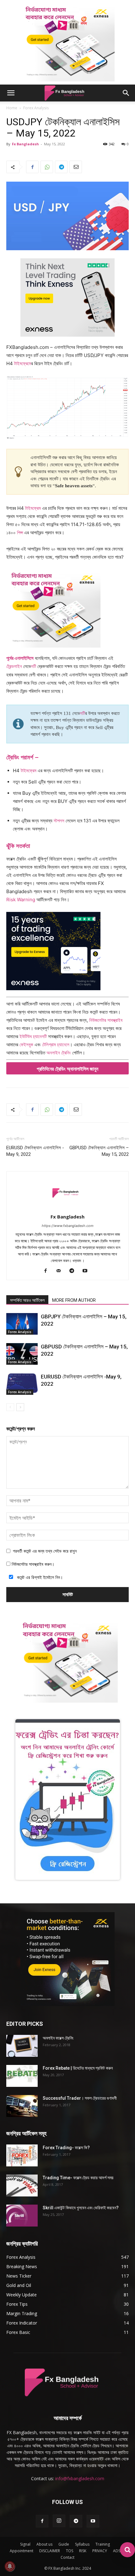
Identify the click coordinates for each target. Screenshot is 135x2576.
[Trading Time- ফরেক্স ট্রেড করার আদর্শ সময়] (22, 2185)
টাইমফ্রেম (23, 363)
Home (12, 108)
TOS (70, 2551)
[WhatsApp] (47, 167)
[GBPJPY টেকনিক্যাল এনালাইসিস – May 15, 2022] (22, 1324)
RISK (83, 2551)
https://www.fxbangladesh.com (68, 1226)
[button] (11, 93)
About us (44, 2544)
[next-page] (20, 1407)
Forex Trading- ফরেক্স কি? (66, 2148)
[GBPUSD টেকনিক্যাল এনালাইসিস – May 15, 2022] (22, 1354)
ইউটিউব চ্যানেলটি (32, 1036)
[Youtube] (87, 1271)
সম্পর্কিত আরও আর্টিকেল (27, 1300)
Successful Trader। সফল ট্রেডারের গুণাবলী (80, 2098)
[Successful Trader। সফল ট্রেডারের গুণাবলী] (22, 2106)
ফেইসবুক (26, 1045)
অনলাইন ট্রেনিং (59, 1053)
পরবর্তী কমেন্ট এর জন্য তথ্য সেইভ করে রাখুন (45, 1551)
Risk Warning (21, 900)
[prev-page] (10, 1407)
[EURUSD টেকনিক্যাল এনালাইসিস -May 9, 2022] (22, 1384)
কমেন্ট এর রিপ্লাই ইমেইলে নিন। (39, 1577)
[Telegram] (61, 167)
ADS (117, 2551)
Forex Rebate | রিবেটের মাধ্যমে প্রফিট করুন (78, 2068)
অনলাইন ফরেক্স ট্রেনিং (58, 2038)
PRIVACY (100, 2551)
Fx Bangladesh (25, 144)
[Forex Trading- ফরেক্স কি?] (22, 2155)
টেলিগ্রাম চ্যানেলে (56, 1045)
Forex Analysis (36, 108)
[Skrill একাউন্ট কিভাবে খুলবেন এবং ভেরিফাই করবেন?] (22, 2216)
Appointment (22, 2551)
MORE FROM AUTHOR (74, 1300)
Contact (67, 2557)
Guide (64, 2544)
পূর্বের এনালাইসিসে (20, 658)
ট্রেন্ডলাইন (14, 666)
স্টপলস (59, 821)
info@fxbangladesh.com (80, 2478)
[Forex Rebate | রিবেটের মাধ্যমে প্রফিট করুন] (22, 2076)
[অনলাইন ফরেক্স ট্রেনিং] (22, 2046)
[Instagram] (59, 2521)
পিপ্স (20, 533)
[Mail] (61, 1271)
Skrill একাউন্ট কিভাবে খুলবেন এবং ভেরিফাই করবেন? (81, 2208)
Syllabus (82, 2544)
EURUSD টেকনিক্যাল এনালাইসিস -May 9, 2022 (35, 1151)
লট (33, 666)
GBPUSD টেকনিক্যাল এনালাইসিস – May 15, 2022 (99, 1151)
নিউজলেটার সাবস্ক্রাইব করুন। (32, 1564)
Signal (25, 2544)
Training (103, 2544)
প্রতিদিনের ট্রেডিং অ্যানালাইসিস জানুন (67, 1069)
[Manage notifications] (10, 2566)
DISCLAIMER (50, 2551)
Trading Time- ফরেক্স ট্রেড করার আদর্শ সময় (78, 2178)
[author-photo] (67, 1208)
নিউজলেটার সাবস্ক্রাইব (106, 1020)
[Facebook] (32, 167)
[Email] (76, 167)
